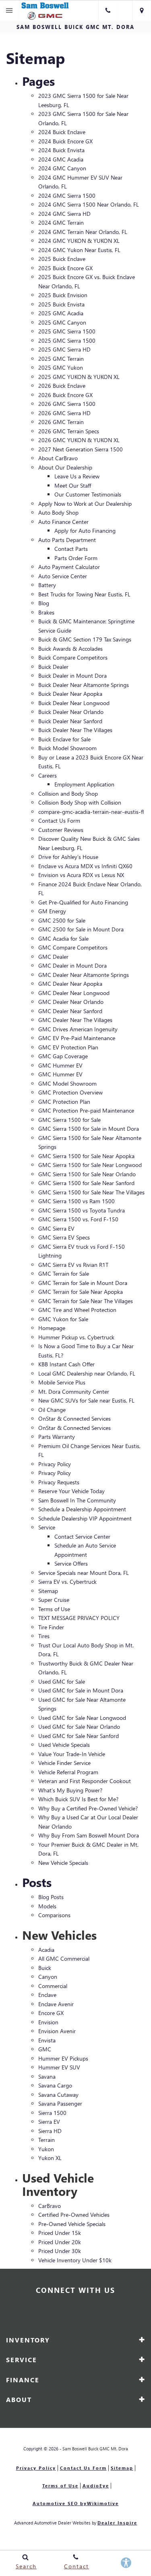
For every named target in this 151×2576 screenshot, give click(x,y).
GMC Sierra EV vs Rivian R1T (73, 1265)
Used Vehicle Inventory (58, 2184)
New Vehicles (59, 1935)
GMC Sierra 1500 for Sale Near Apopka (86, 1156)
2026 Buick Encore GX (65, 395)
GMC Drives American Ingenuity (78, 1029)
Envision (48, 2022)
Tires (44, 1636)
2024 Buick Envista (61, 150)
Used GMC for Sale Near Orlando (79, 1727)
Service (47, 1527)
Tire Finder (51, 1627)
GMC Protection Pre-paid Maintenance (86, 1110)
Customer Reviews (61, 830)
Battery (47, 585)
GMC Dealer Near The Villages (75, 1020)
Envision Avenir (57, 2031)
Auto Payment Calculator (69, 567)
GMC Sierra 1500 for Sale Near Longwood (90, 1165)
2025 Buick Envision (63, 295)
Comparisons (54, 1915)
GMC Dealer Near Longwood (74, 993)
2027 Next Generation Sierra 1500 (81, 449)
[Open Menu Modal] (9, 10)
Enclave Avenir (56, 2004)
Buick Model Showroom (67, 748)
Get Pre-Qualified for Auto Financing (83, 902)
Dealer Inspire (117, 2523)
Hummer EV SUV (59, 2067)
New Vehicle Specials (63, 1863)
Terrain (47, 2140)
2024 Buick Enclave (62, 132)
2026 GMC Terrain (61, 422)
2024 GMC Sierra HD (64, 214)
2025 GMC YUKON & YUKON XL (79, 377)
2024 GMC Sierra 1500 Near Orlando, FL (89, 204)
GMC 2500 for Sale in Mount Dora (81, 929)
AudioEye (96, 2486)
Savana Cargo (55, 2085)
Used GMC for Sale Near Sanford (79, 1736)
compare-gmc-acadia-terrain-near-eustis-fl (91, 812)
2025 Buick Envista (61, 304)
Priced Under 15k (60, 2233)
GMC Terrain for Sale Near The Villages (86, 1301)
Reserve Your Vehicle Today (71, 1491)
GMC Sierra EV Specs (64, 1237)
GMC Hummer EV (60, 1065)
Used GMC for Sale (62, 1681)
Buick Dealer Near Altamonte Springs (84, 685)
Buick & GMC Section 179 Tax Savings (85, 639)
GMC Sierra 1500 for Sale (69, 1120)
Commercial (53, 1986)
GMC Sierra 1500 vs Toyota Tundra (82, 1210)
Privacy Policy (55, 1464)
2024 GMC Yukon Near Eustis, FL (79, 250)
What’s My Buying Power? (70, 1790)
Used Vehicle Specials (64, 1745)
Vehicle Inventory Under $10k (75, 2260)
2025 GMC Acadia (61, 313)
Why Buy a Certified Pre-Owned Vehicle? (88, 1808)
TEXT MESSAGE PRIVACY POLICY (79, 1618)
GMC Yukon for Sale (63, 1319)
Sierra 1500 (52, 2113)
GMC (45, 2049)
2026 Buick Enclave (62, 386)
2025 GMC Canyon (62, 322)
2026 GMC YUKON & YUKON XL (79, 440)
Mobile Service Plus (62, 1382)
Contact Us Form (59, 820)
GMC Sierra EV (56, 1228)
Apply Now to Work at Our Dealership (85, 504)
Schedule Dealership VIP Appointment (85, 1518)
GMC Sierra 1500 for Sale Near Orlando (87, 1174)
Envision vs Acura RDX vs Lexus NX (81, 875)
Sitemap (48, 1591)
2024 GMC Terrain (61, 222)
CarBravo (50, 2206)
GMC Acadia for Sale (63, 938)
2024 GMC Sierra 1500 (67, 196)
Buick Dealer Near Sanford (70, 721)
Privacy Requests (59, 1482)
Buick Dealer (53, 667)
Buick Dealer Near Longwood (74, 703)
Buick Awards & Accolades (70, 649)
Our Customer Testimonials (88, 494)
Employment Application (84, 784)
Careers (48, 775)
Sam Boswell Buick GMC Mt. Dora (95, 2449)
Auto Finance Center (63, 522)
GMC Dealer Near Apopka (70, 984)
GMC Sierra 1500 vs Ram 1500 (77, 1201)
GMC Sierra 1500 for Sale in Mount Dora (89, 1129)
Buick (45, 1968)
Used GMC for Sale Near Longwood (82, 1718)
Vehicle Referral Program (68, 1772)
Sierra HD (50, 2131)
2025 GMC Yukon (61, 367)
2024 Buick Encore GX (65, 141)
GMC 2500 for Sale (62, 920)
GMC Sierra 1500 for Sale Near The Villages (91, 1192)
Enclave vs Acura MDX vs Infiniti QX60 (85, 866)
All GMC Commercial (64, 1958)
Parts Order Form (76, 558)
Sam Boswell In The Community (77, 1500)
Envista (47, 2040)
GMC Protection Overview (70, 1092)
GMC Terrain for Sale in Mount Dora (83, 1283)
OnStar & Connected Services (74, 1418)
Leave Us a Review (77, 476)
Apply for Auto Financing (85, 531)
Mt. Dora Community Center (74, 1391)
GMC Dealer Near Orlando (71, 1002)
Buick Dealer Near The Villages (75, 730)
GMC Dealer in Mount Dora (72, 965)
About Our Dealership (65, 467)
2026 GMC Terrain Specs (69, 431)
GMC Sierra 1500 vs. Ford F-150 (78, 1219)
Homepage (52, 1328)
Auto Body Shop (58, 512)
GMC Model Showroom (67, 1083)
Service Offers (71, 1563)
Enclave (47, 1995)
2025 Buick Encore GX (65, 268)
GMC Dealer (53, 957)
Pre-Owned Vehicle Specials (72, 2224)
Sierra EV (49, 2122)
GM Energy (52, 911)
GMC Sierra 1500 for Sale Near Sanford (86, 1183)
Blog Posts (51, 1897)
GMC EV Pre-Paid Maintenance (77, 1038)
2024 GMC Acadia (61, 159)
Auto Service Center (63, 576)
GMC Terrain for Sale (64, 1274)
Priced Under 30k (60, 2251)
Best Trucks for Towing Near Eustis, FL (84, 594)
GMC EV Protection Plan (68, 1047)
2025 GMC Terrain (61, 359)
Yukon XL (50, 2158)
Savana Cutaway (58, 2095)
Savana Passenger (60, 2103)
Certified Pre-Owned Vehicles (74, 2215)
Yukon (46, 2149)
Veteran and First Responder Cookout (85, 1781)
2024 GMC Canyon (62, 168)
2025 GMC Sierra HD (64, 349)
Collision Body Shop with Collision (80, 802)
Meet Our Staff (73, 485)
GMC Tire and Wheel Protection (77, 1310)
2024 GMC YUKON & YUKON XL (79, 241)
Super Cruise (54, 1600)
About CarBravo (58, 458)
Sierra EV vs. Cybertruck (67, 1582)
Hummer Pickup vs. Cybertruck (76, 1337)
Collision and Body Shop (68, 793)
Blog (44, 603)
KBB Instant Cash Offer (66, 1364)
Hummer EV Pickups (63, 2058)
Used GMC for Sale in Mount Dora (81, 1690)
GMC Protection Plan (64, 1102)
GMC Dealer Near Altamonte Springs (84, 975)
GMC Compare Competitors (73, 947)
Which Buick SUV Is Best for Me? (78, 1799)
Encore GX (51, 2013)
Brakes (46, 612)
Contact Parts (71, 549)
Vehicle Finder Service (64, 1763)
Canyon (48, 1977)
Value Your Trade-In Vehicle (72, 1754)
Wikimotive (103, 2503)
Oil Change (52, 1410)
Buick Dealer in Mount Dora (72, 676)
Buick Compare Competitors (73, 657)
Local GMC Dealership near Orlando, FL (87, 1373)
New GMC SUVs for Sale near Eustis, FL (86, 1400)
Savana (47, 2076)
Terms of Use (54, 1609)
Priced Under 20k (60, 2242)
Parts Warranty (57, 1437)
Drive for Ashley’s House (68, 857)
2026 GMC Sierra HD (64, 413)
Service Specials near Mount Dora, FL (84, 1573)
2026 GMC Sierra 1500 (67, 404)
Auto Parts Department (67, 540)
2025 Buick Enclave (62, 259)
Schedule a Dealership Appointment (82, 1509)
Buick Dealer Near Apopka (70, 694)
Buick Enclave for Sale (64, 739)
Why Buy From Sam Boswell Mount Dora (89, 1835)
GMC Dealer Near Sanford (70, 1011)
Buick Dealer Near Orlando (71, 712)
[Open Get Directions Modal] (142, 10)
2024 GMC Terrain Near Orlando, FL (83, 232)
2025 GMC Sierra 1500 (67, 331)
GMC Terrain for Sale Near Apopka (81, 1292)
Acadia (46, 1950)
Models (47, 1906)
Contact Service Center (82, 1536)
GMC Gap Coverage (63, 1056)
